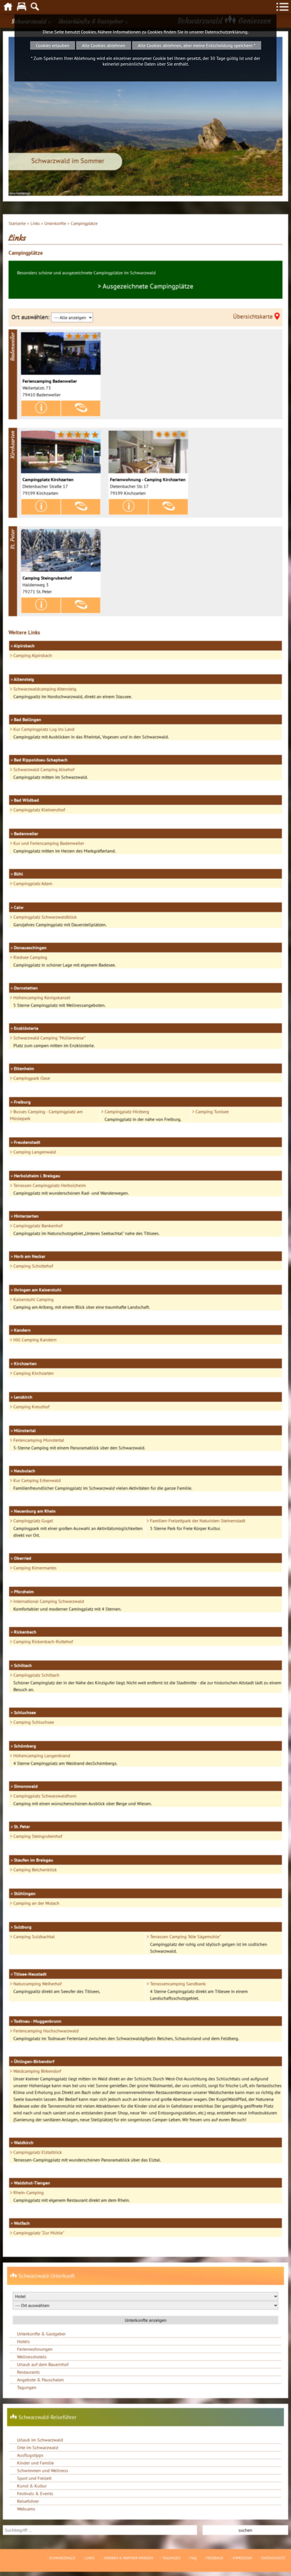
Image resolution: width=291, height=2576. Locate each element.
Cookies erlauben (53, 45)
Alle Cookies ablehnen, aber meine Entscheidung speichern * (197, 45)
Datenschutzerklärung (226, 32)
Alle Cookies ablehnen (104, 45)
